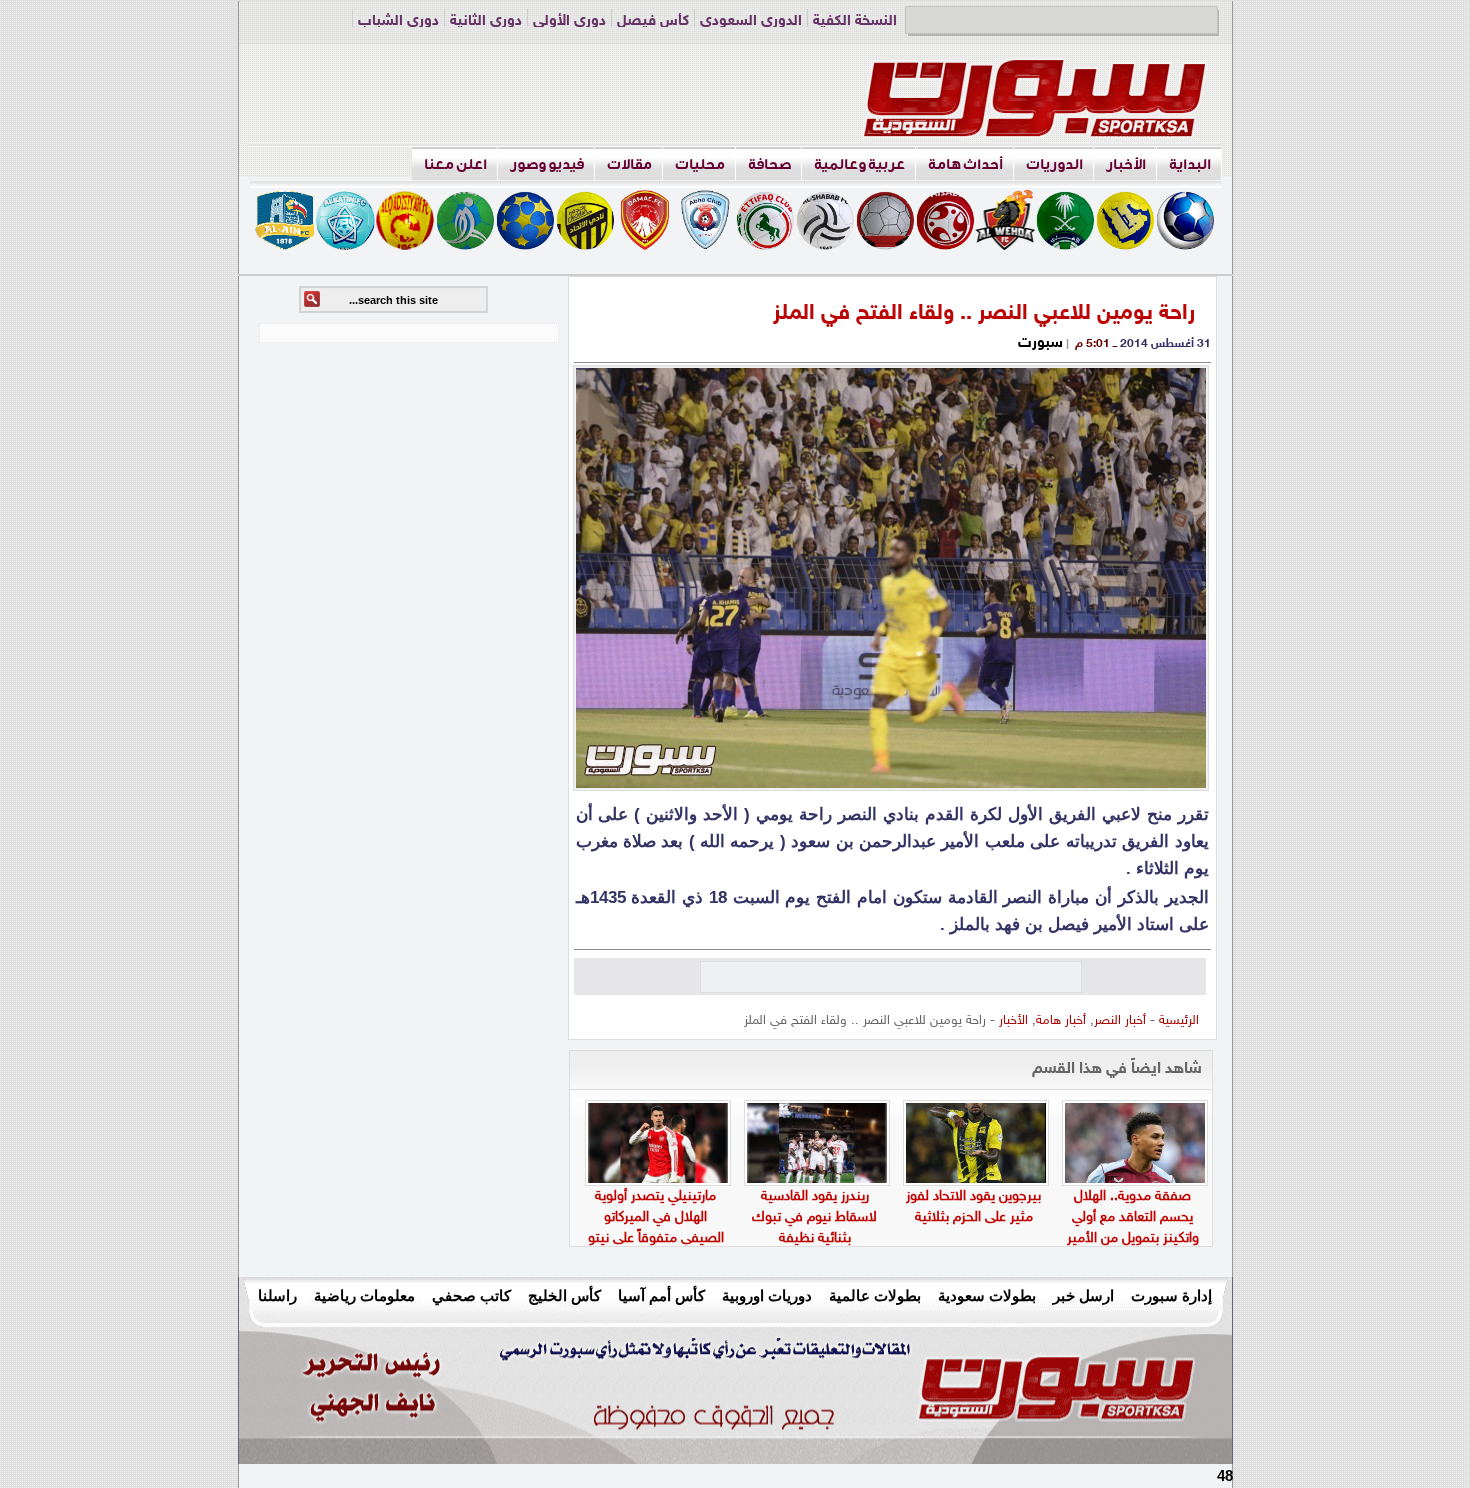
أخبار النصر (1120, 1021)
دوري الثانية (486, 21)
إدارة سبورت (1171, 1295)
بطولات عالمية (875, 1295)
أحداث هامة (965, 164)
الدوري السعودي (751, 21)
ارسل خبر (1083, 1295)
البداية (1190, 164)
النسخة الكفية (855, 21)
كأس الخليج (564, 1295)
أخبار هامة (1061, 1021)
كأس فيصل (653, 21)
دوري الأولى (569, 21)
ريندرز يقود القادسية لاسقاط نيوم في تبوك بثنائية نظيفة (814, 1217)
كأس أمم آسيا (661, 1295)
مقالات (629, 164)
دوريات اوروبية (767, 1295)
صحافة (769, 164)
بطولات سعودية (987, 1295)
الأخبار (1126, 164)
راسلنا (277, 1295)
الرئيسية (1179, 1021)
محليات (700, 164)
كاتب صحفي (471, 1295)
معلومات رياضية (364, 1295)
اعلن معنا (455, 164)
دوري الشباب (398, 21)
